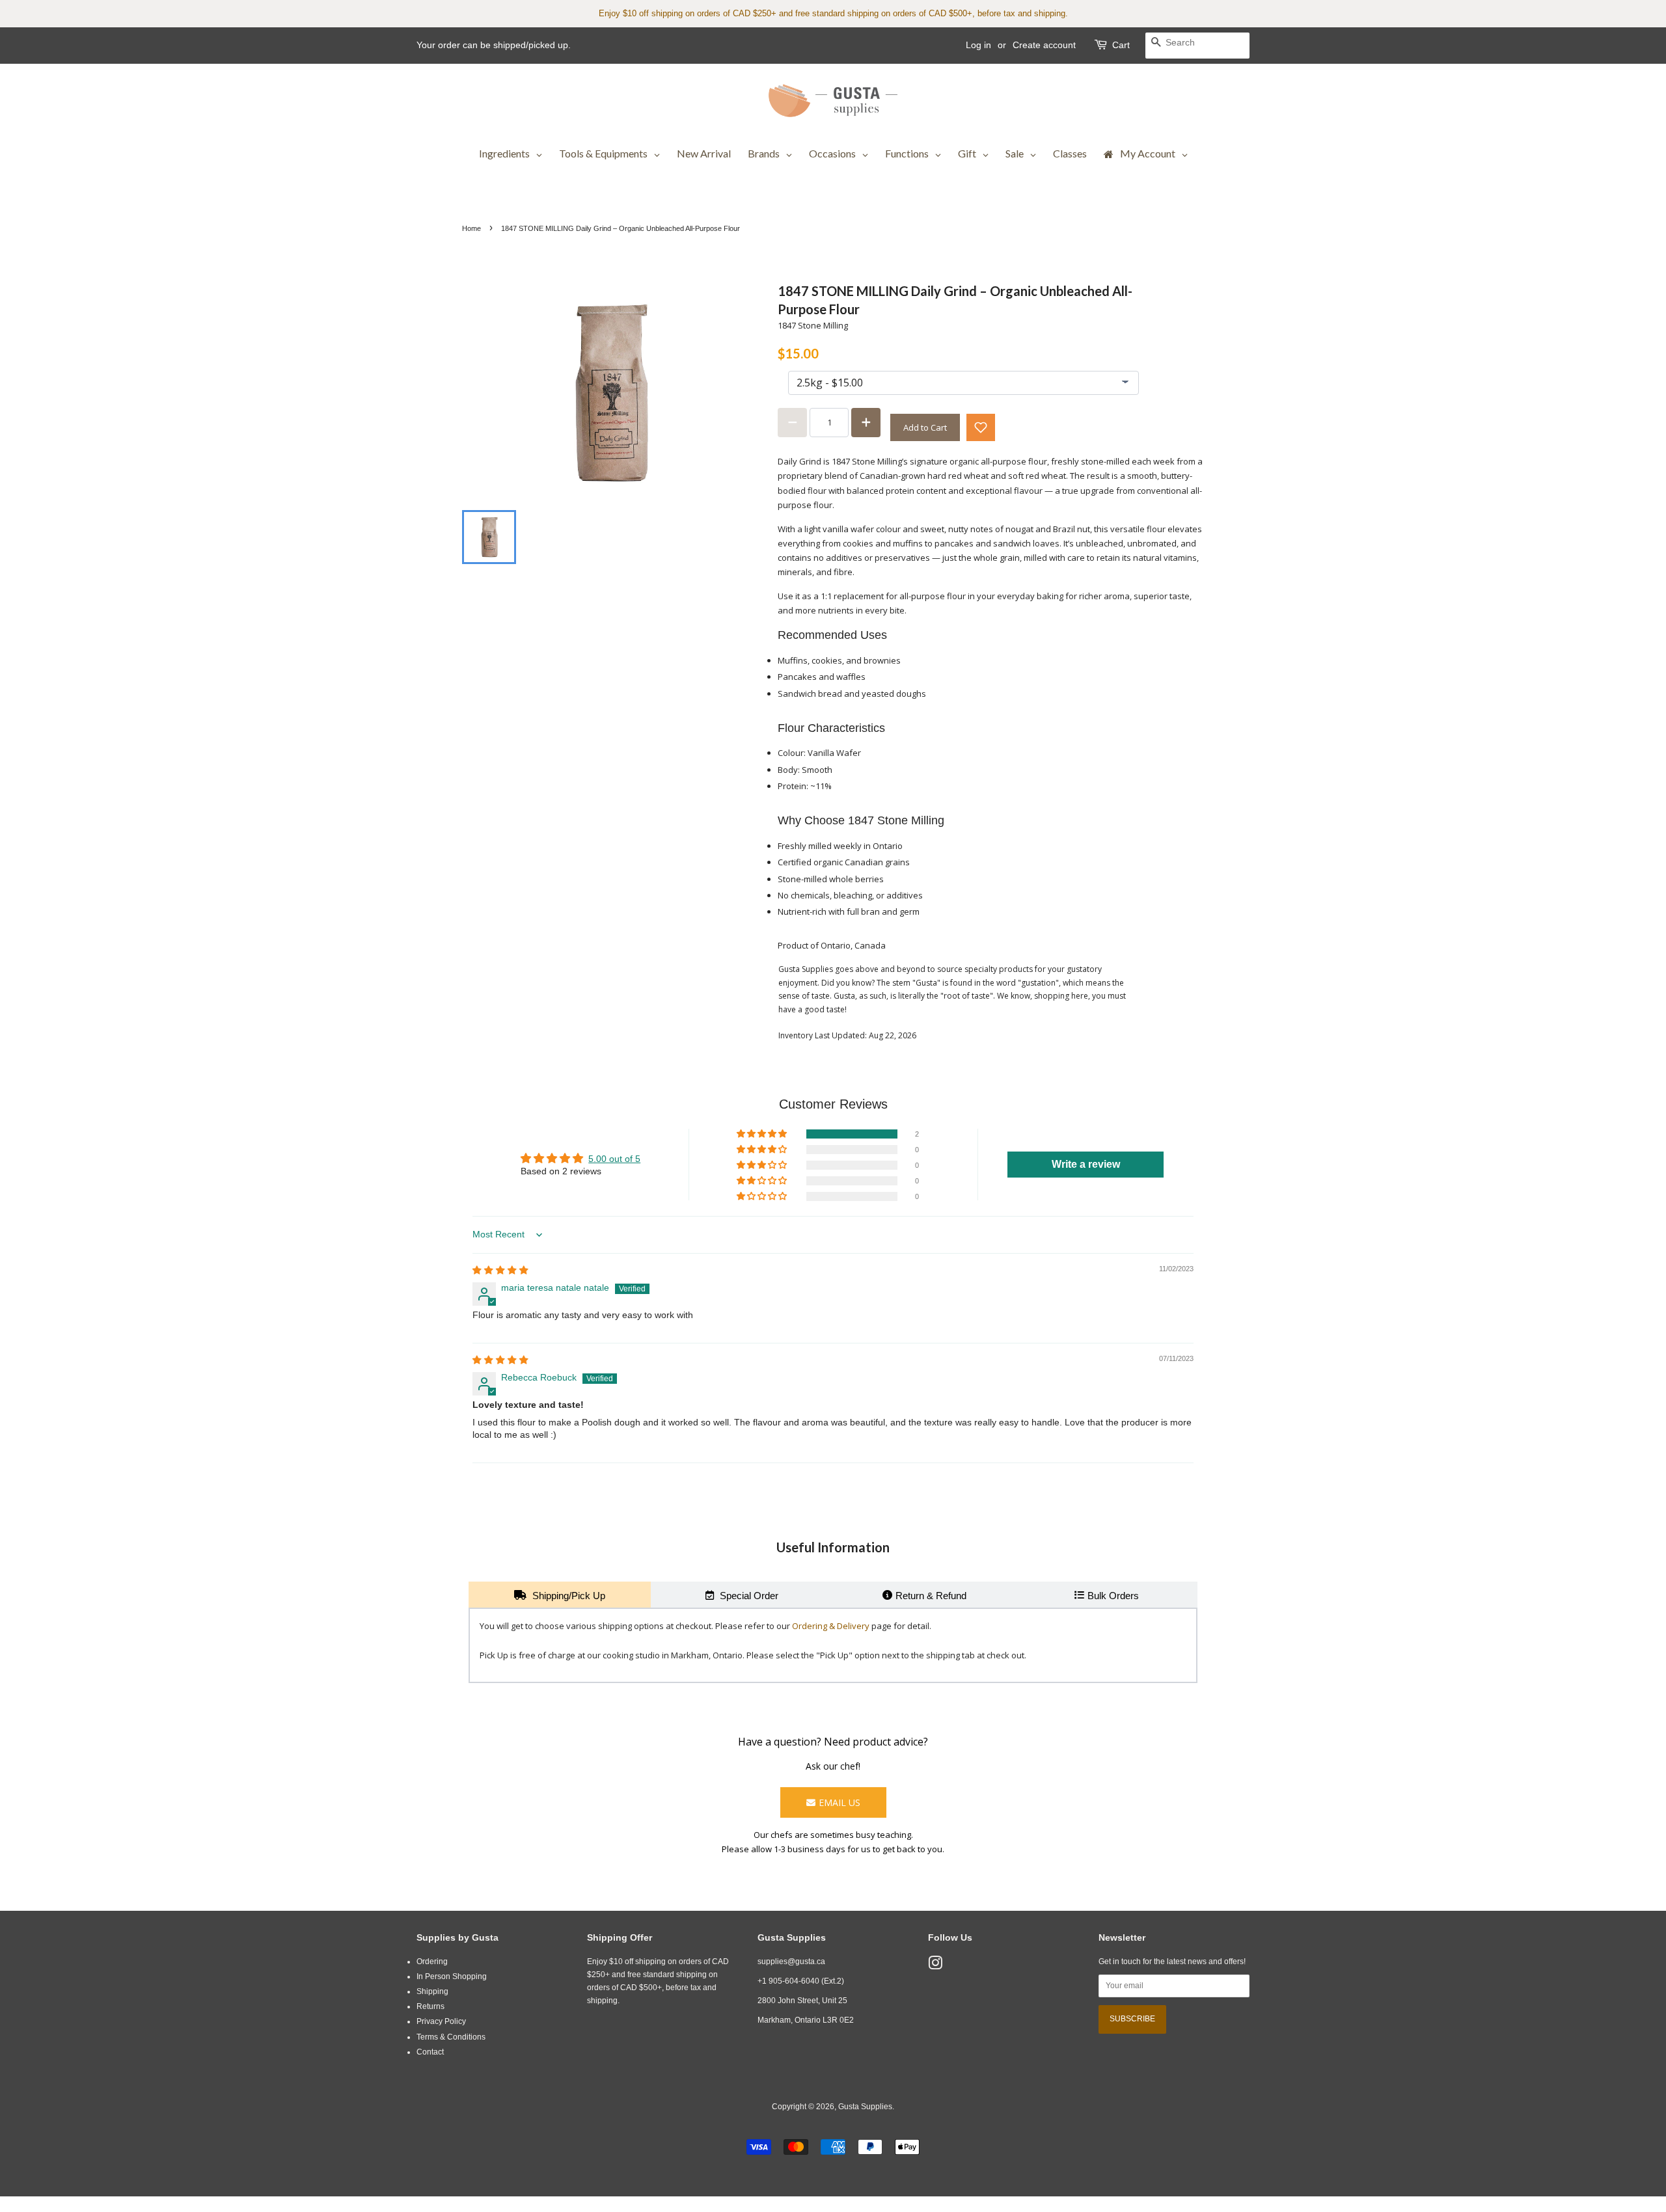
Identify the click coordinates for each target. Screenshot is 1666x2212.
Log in (978, 45)
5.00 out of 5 (614, 1159)
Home (471, 228)
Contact (430, 2052)
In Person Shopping (452, 1976)
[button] (981, 427)
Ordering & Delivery (831, 1626)
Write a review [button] (1086, 1164)
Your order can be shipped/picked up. (494, 45)
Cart (1121, 45)
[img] (500, 1270)
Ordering (432, 1962)
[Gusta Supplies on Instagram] (935, 1966)
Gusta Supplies (865, 2107)
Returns (430, 2006)
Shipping (432, 1991)
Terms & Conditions (451, 2037)
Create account (1044, 45)
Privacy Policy (441, 2021)
